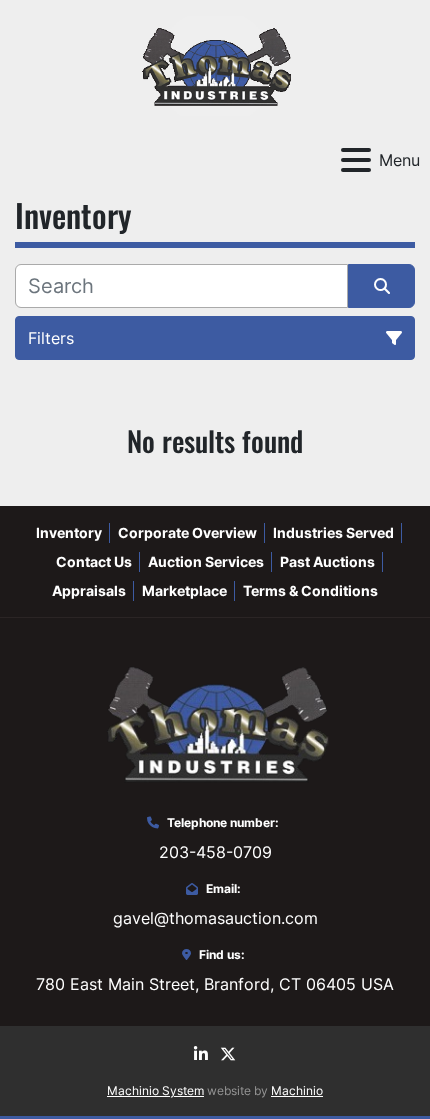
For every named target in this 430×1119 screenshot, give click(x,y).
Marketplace (184, 590)
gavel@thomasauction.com (215, 918)
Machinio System (155, 1090)
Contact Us (94, 561)
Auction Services (206, 561)
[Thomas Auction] (215, 721)
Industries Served (333, 532)
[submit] (381, 286)
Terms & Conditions (310, 590)
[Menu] (356, 160)
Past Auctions (327, 561)
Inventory (69, 532)
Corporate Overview (187, 532)
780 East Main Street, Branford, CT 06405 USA (215, 984)
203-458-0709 (215, 852)
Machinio (297, 1090)
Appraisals (89, 590)
